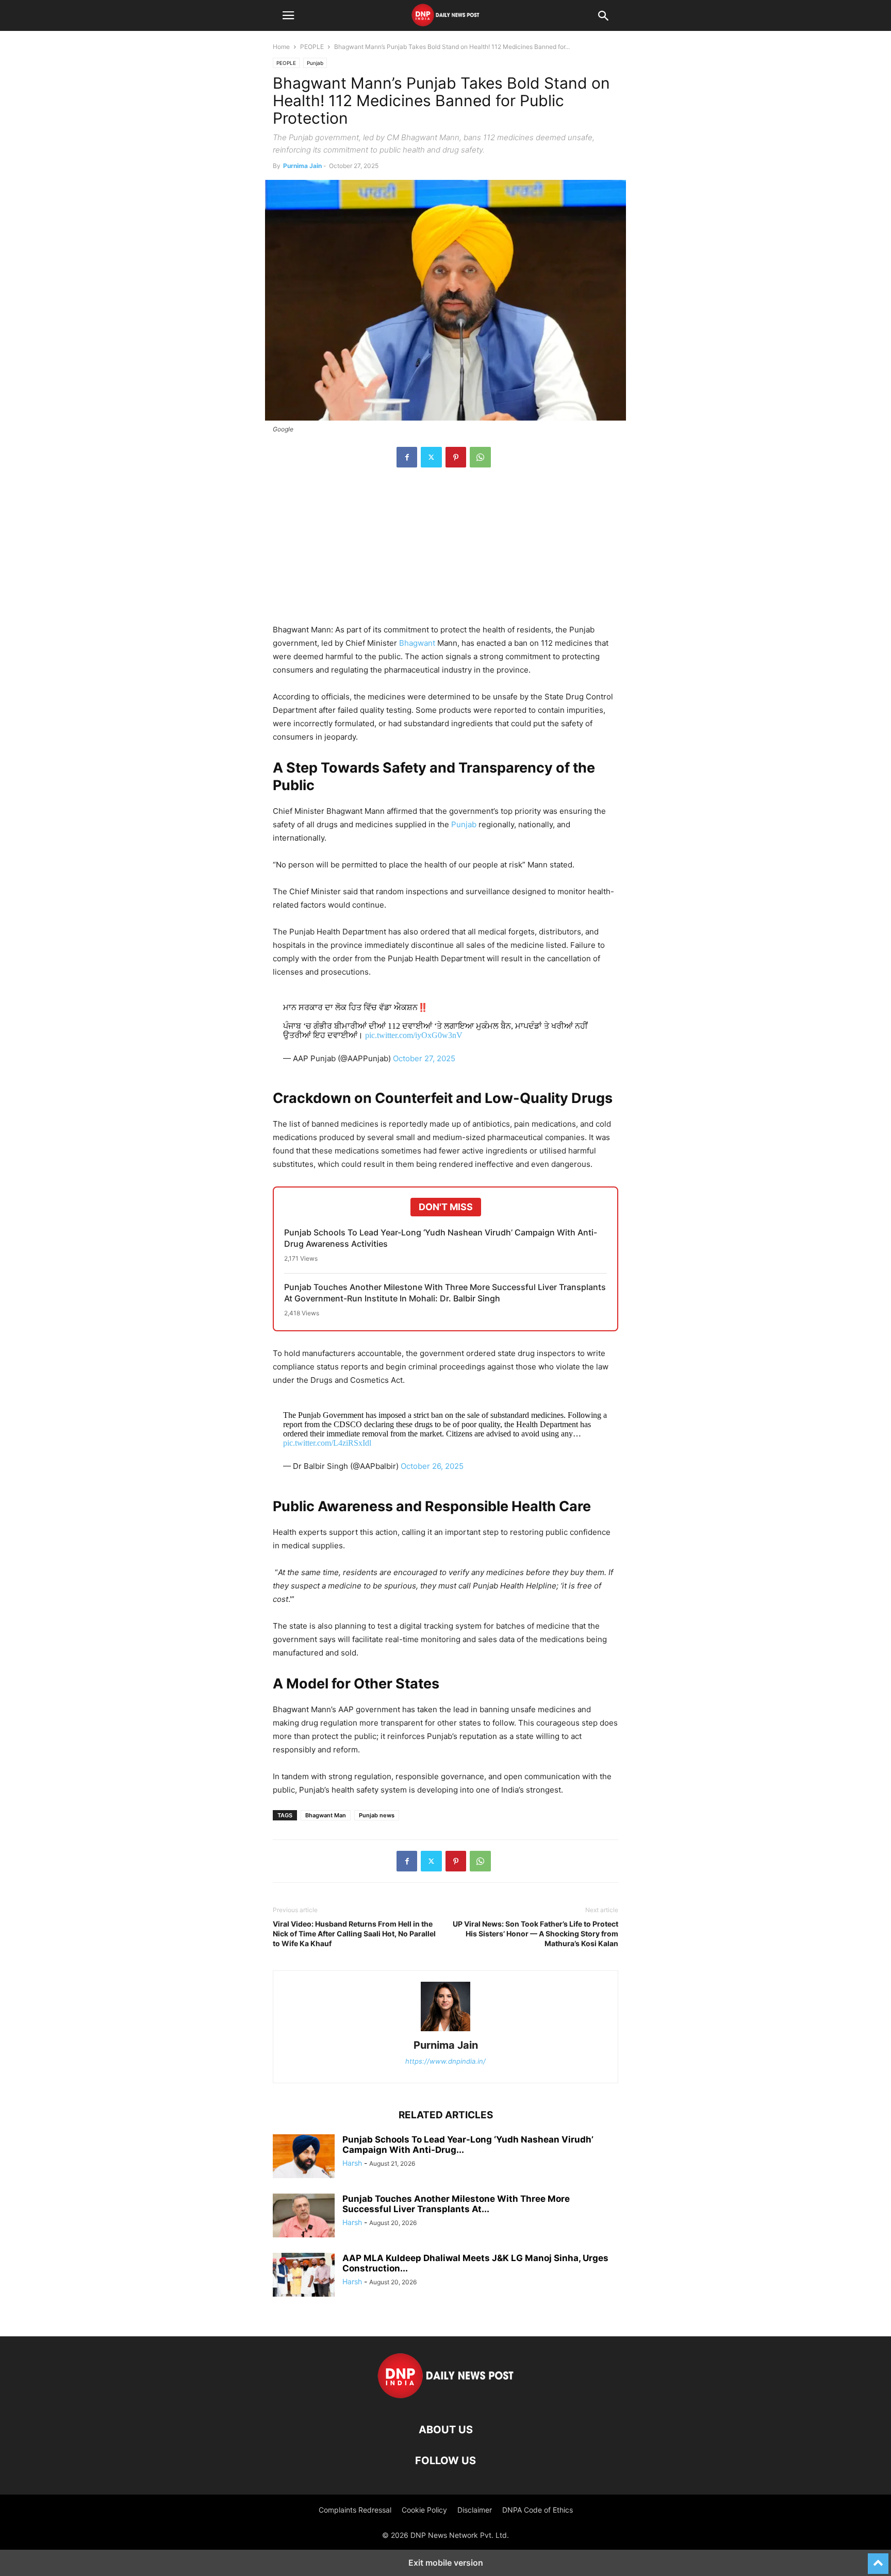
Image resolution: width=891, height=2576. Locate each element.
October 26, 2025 (432, 1466)
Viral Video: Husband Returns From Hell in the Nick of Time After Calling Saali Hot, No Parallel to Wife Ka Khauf (354, 1934)
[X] (431, 457)
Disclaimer (475, 2510)
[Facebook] (407, 457)
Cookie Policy (424, 2510)
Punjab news (377, 1815)
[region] (445, 551)
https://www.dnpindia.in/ (445, 2061)
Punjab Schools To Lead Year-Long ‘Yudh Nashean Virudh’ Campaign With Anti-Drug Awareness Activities (441, 1238)
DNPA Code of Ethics (538, 2510)
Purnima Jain (302, 166)
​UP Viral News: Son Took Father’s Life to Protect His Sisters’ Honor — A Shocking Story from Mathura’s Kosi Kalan (535, 1934)
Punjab (315, 63)
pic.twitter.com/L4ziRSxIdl (327, 1443)
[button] (288, 15)
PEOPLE (312, 47)
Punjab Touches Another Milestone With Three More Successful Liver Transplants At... (456, 2204)
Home (281, 47)
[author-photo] (445, 2031)
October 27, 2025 (424, 1058)
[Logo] (446, 2398)
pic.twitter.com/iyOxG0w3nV (414, 1035)
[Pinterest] (456, 457)
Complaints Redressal (355, 2510)
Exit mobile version (446, 2563)
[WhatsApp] (480, 457)
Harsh (352, 2163)
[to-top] (878, 2559)
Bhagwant (418, 643)
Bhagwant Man (326, 1815)
